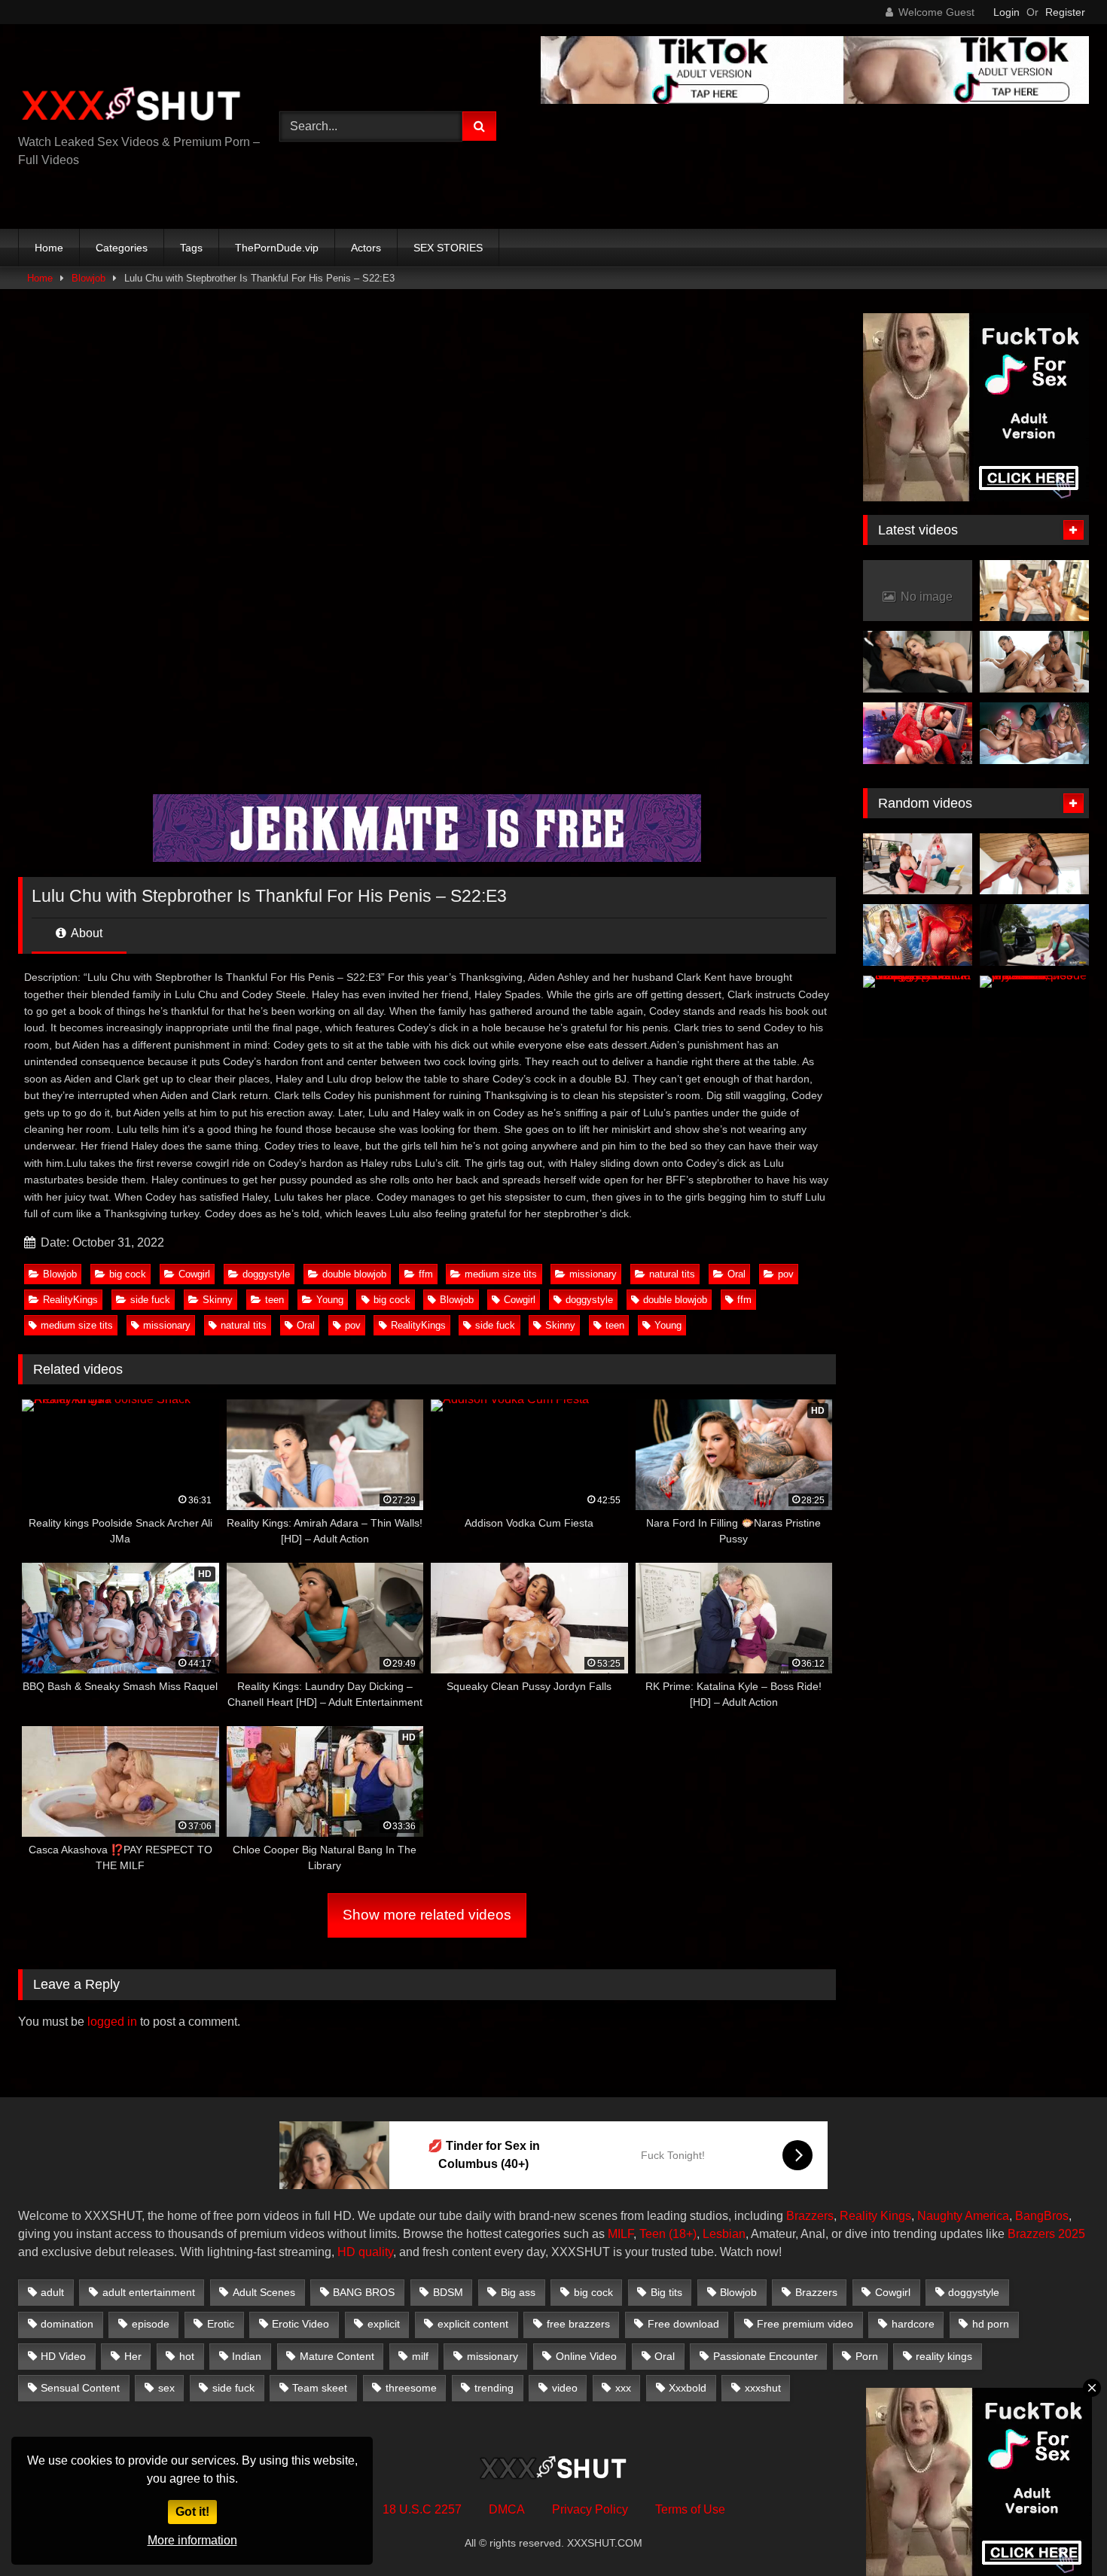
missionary (593, 1274)
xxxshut (763, 2388)
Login (1006, 12)
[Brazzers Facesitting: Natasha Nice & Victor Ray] (918, 864)
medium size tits (501, 1274)
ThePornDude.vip (277, 248)
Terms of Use (690, 2509)
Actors (366, 248)
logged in (112, 2022)
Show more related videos (427, 1915)
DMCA (507, 2509)
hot (187, 2356)
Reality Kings (875, 2216)
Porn (867, 2356)
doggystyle (266, 1274)
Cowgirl (194, 1274)
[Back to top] (1060, 2531)
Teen (653, 2234)
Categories (122, 248)
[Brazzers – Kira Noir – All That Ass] (1034, 864)
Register (1065, 12)
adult (52, 2292)
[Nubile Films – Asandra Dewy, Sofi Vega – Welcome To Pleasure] (1034, 662)
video (565, 2388)
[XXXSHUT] (131, 106)
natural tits (672, 1274)
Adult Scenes (264, 2292)
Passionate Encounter (765, 2356)
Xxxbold (688, 2388)
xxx (623, 2388)
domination (67, 2324)
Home (49, 248)
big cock (128, 1274)
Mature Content (337, 2356)
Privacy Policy (590, 2509)
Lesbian (724, 2234)
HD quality (365, 2252)
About (85, 933)
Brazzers (810, 2216)
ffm (426, 1274)
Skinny (218, 1300)
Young (330, 1300)
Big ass (518, 2292)
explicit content (473, 2324)
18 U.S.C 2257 (422, 2509)
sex (166, 2388)
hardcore (913, 2324)
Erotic (221, 2324)
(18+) (683, 2234)
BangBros (1042, 2216)
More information (192, 2540)
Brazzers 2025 (1046, 2234)
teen (274, 1300)
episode (151, 2324)
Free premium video (805, 2324)
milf (420, 2356)
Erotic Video (300, 2324)
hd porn (991, 2324)
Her (133, 2356)
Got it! (192, 2512)
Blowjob (88, 278)
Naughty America (963, 2216)
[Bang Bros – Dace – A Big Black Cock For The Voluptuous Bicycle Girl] (1034, 935)
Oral (736, 1274)
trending (494, 2388)
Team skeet (320, 2388)
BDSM (448, 2292)
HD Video (63, 2356)
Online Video (586, 2356)
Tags (191, 248)
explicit (384, 2324)
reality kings (944, 2356)
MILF (621, 2234)
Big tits (666, 2292)
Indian (247, 2356)
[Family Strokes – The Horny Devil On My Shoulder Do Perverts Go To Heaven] (918, 935)
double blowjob (354, 1274)
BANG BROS (364, 2292)
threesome (411, 2388)
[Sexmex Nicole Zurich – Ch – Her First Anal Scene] (918, 733)
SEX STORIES (448, 248)
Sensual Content (80, 2388)
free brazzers (578, 2324)
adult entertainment (149, 2292)
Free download (683, 2324)
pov (786, 1274)
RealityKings (70, 1300)
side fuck (150, 1300)
